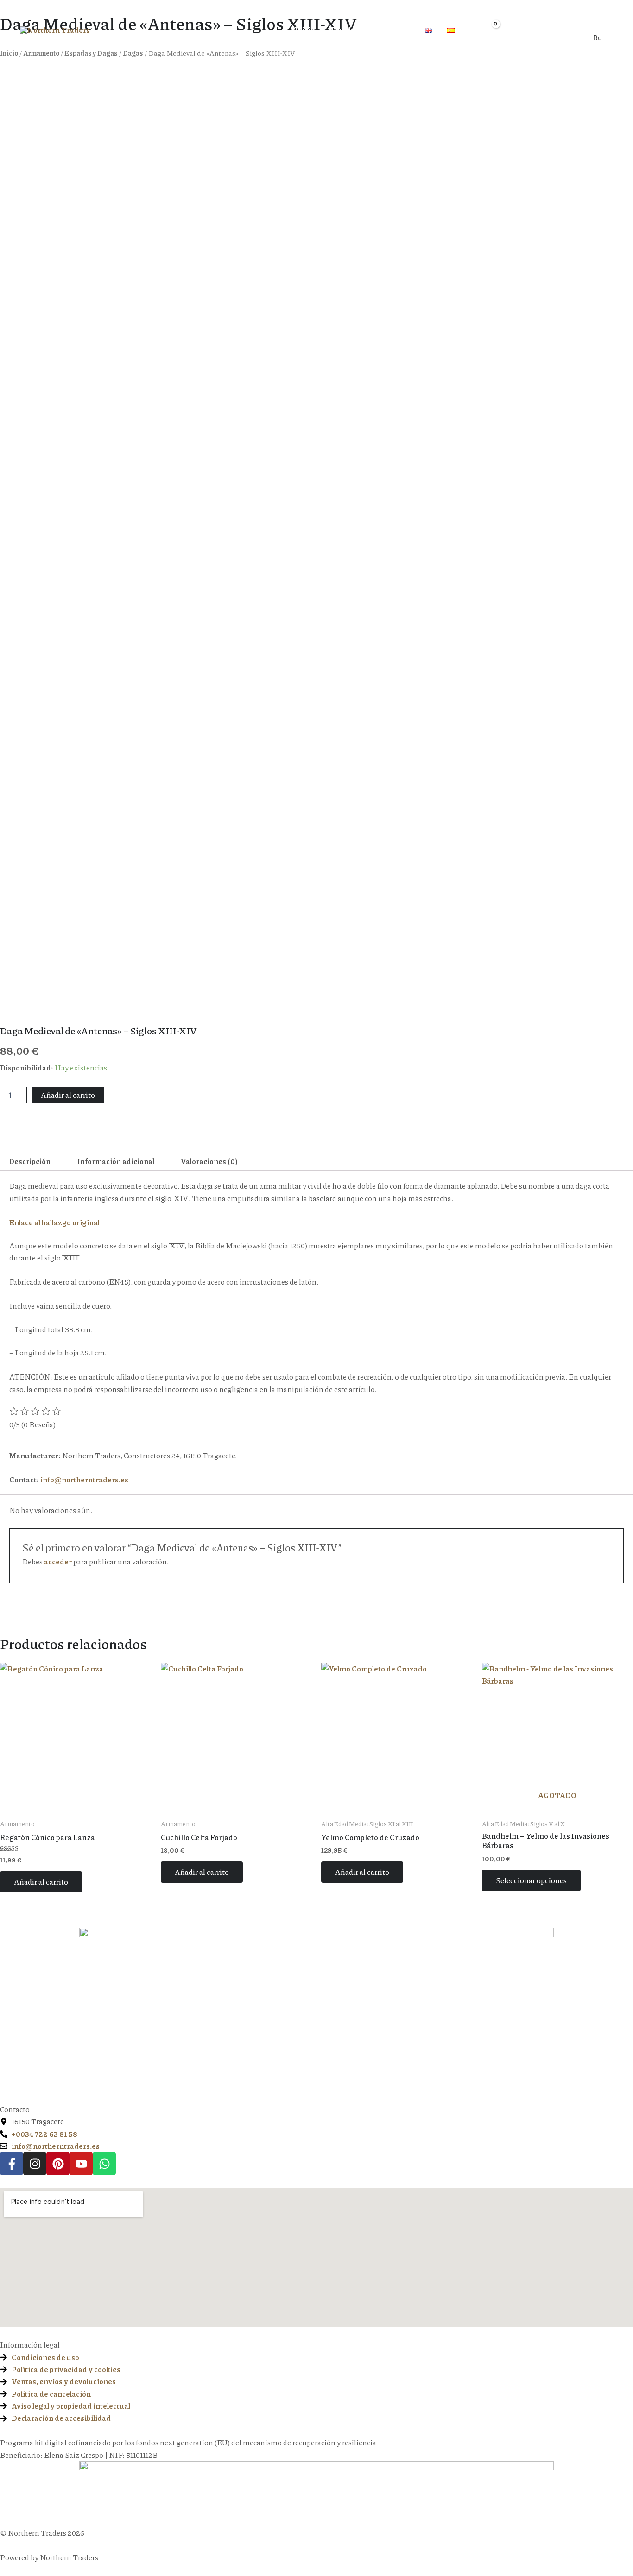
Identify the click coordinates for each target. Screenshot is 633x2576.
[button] (360, 30)
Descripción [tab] (30, 1161)
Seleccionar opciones (531, 1880)
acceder (58, 1561)
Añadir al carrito (68, 1095)
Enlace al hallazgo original (54, 1222)
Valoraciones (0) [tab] (209, 1161)
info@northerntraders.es (84, 1479)
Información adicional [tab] (116, 1161)
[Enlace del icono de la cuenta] (511, 29)
